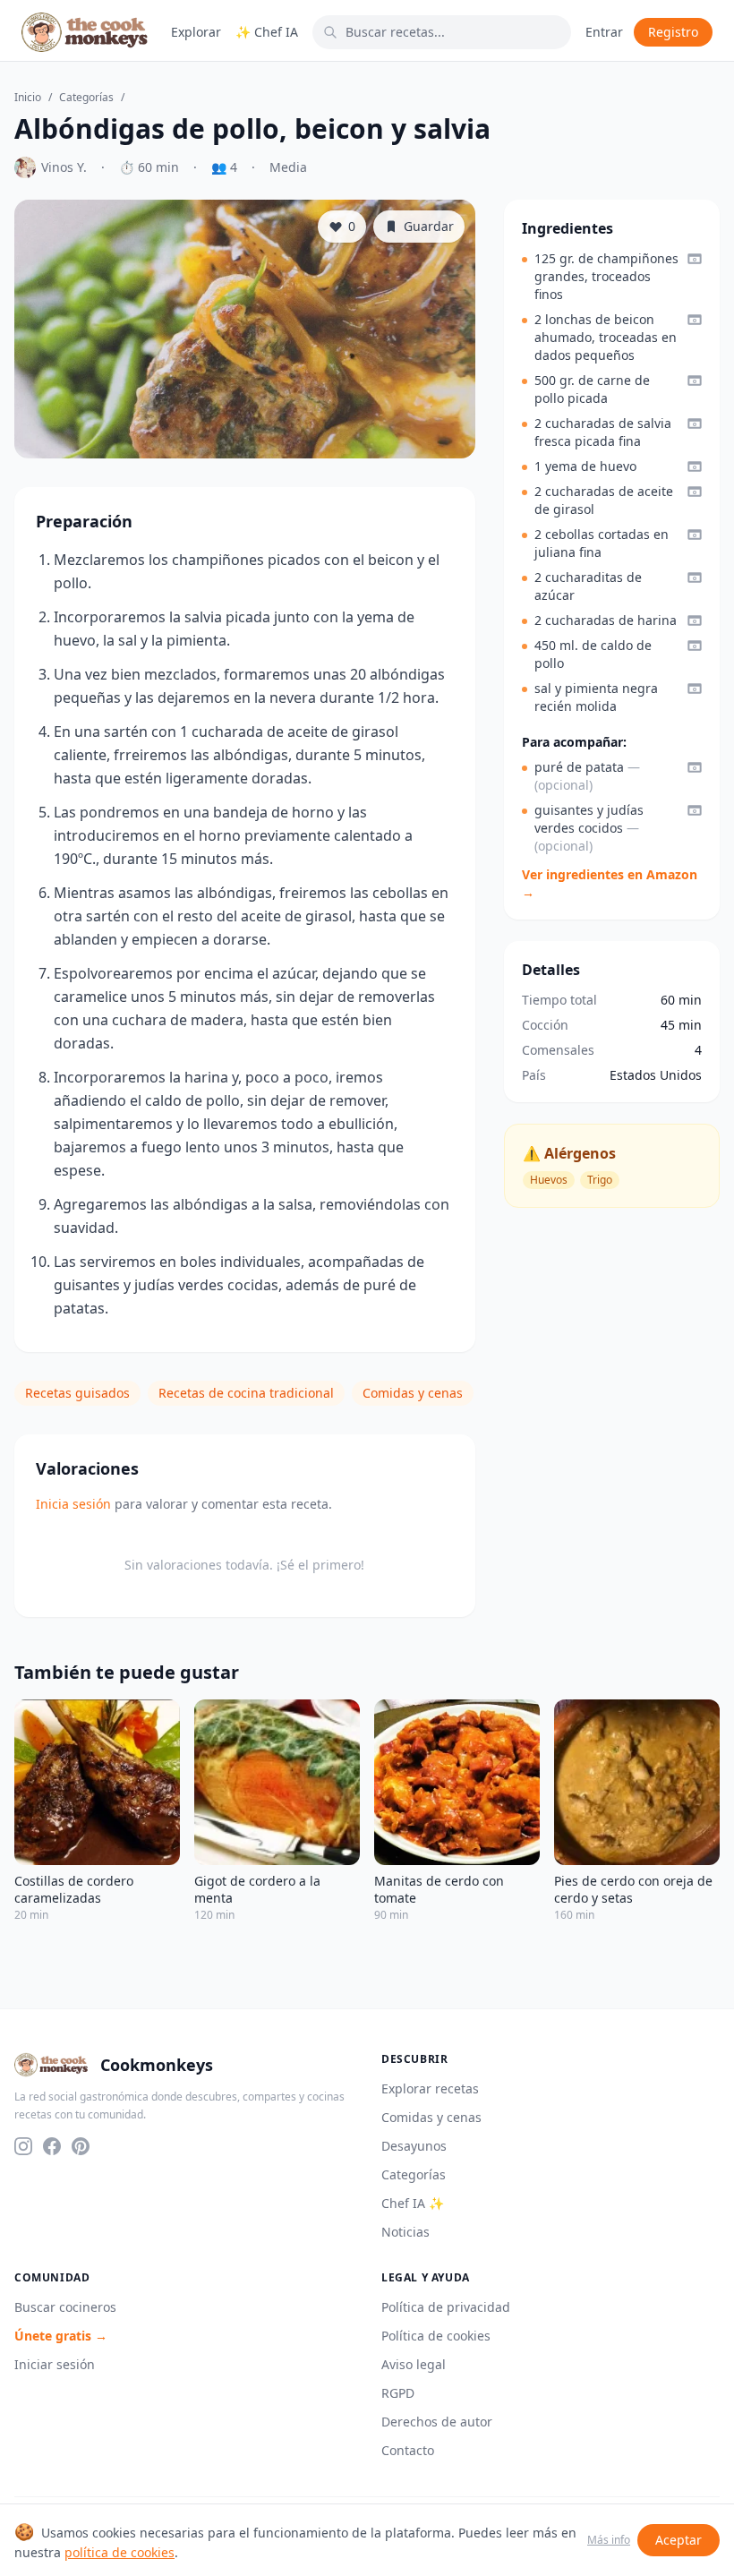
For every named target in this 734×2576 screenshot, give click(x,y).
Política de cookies (436, 2336)
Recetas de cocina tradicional (246, 1393)
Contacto (408, 2450)
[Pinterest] (81, 2146)
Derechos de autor (437, 2422)
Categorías (86, 98)
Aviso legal (414, 2364)
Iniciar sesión (55, 2364)
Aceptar (679, 2540)
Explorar (196, 32)
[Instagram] (23, 2146)
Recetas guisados (77, 1393)
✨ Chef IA (267, 32)
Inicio (28, 98)
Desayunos (414, 2146)
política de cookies (119, 2552)
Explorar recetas (430, 2088)
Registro (673, 32)
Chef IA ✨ (413, 2203)
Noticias (405, 2232)
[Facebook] (52, 2146)
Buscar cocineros (65, 2307)
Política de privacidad (446, 2307)
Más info (609, 2540)
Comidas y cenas (413, 1393)
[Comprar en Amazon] (695, 259)
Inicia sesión (73, 1504)
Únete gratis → (61, 2336)
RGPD (398, 2393)
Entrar (604, 32)
